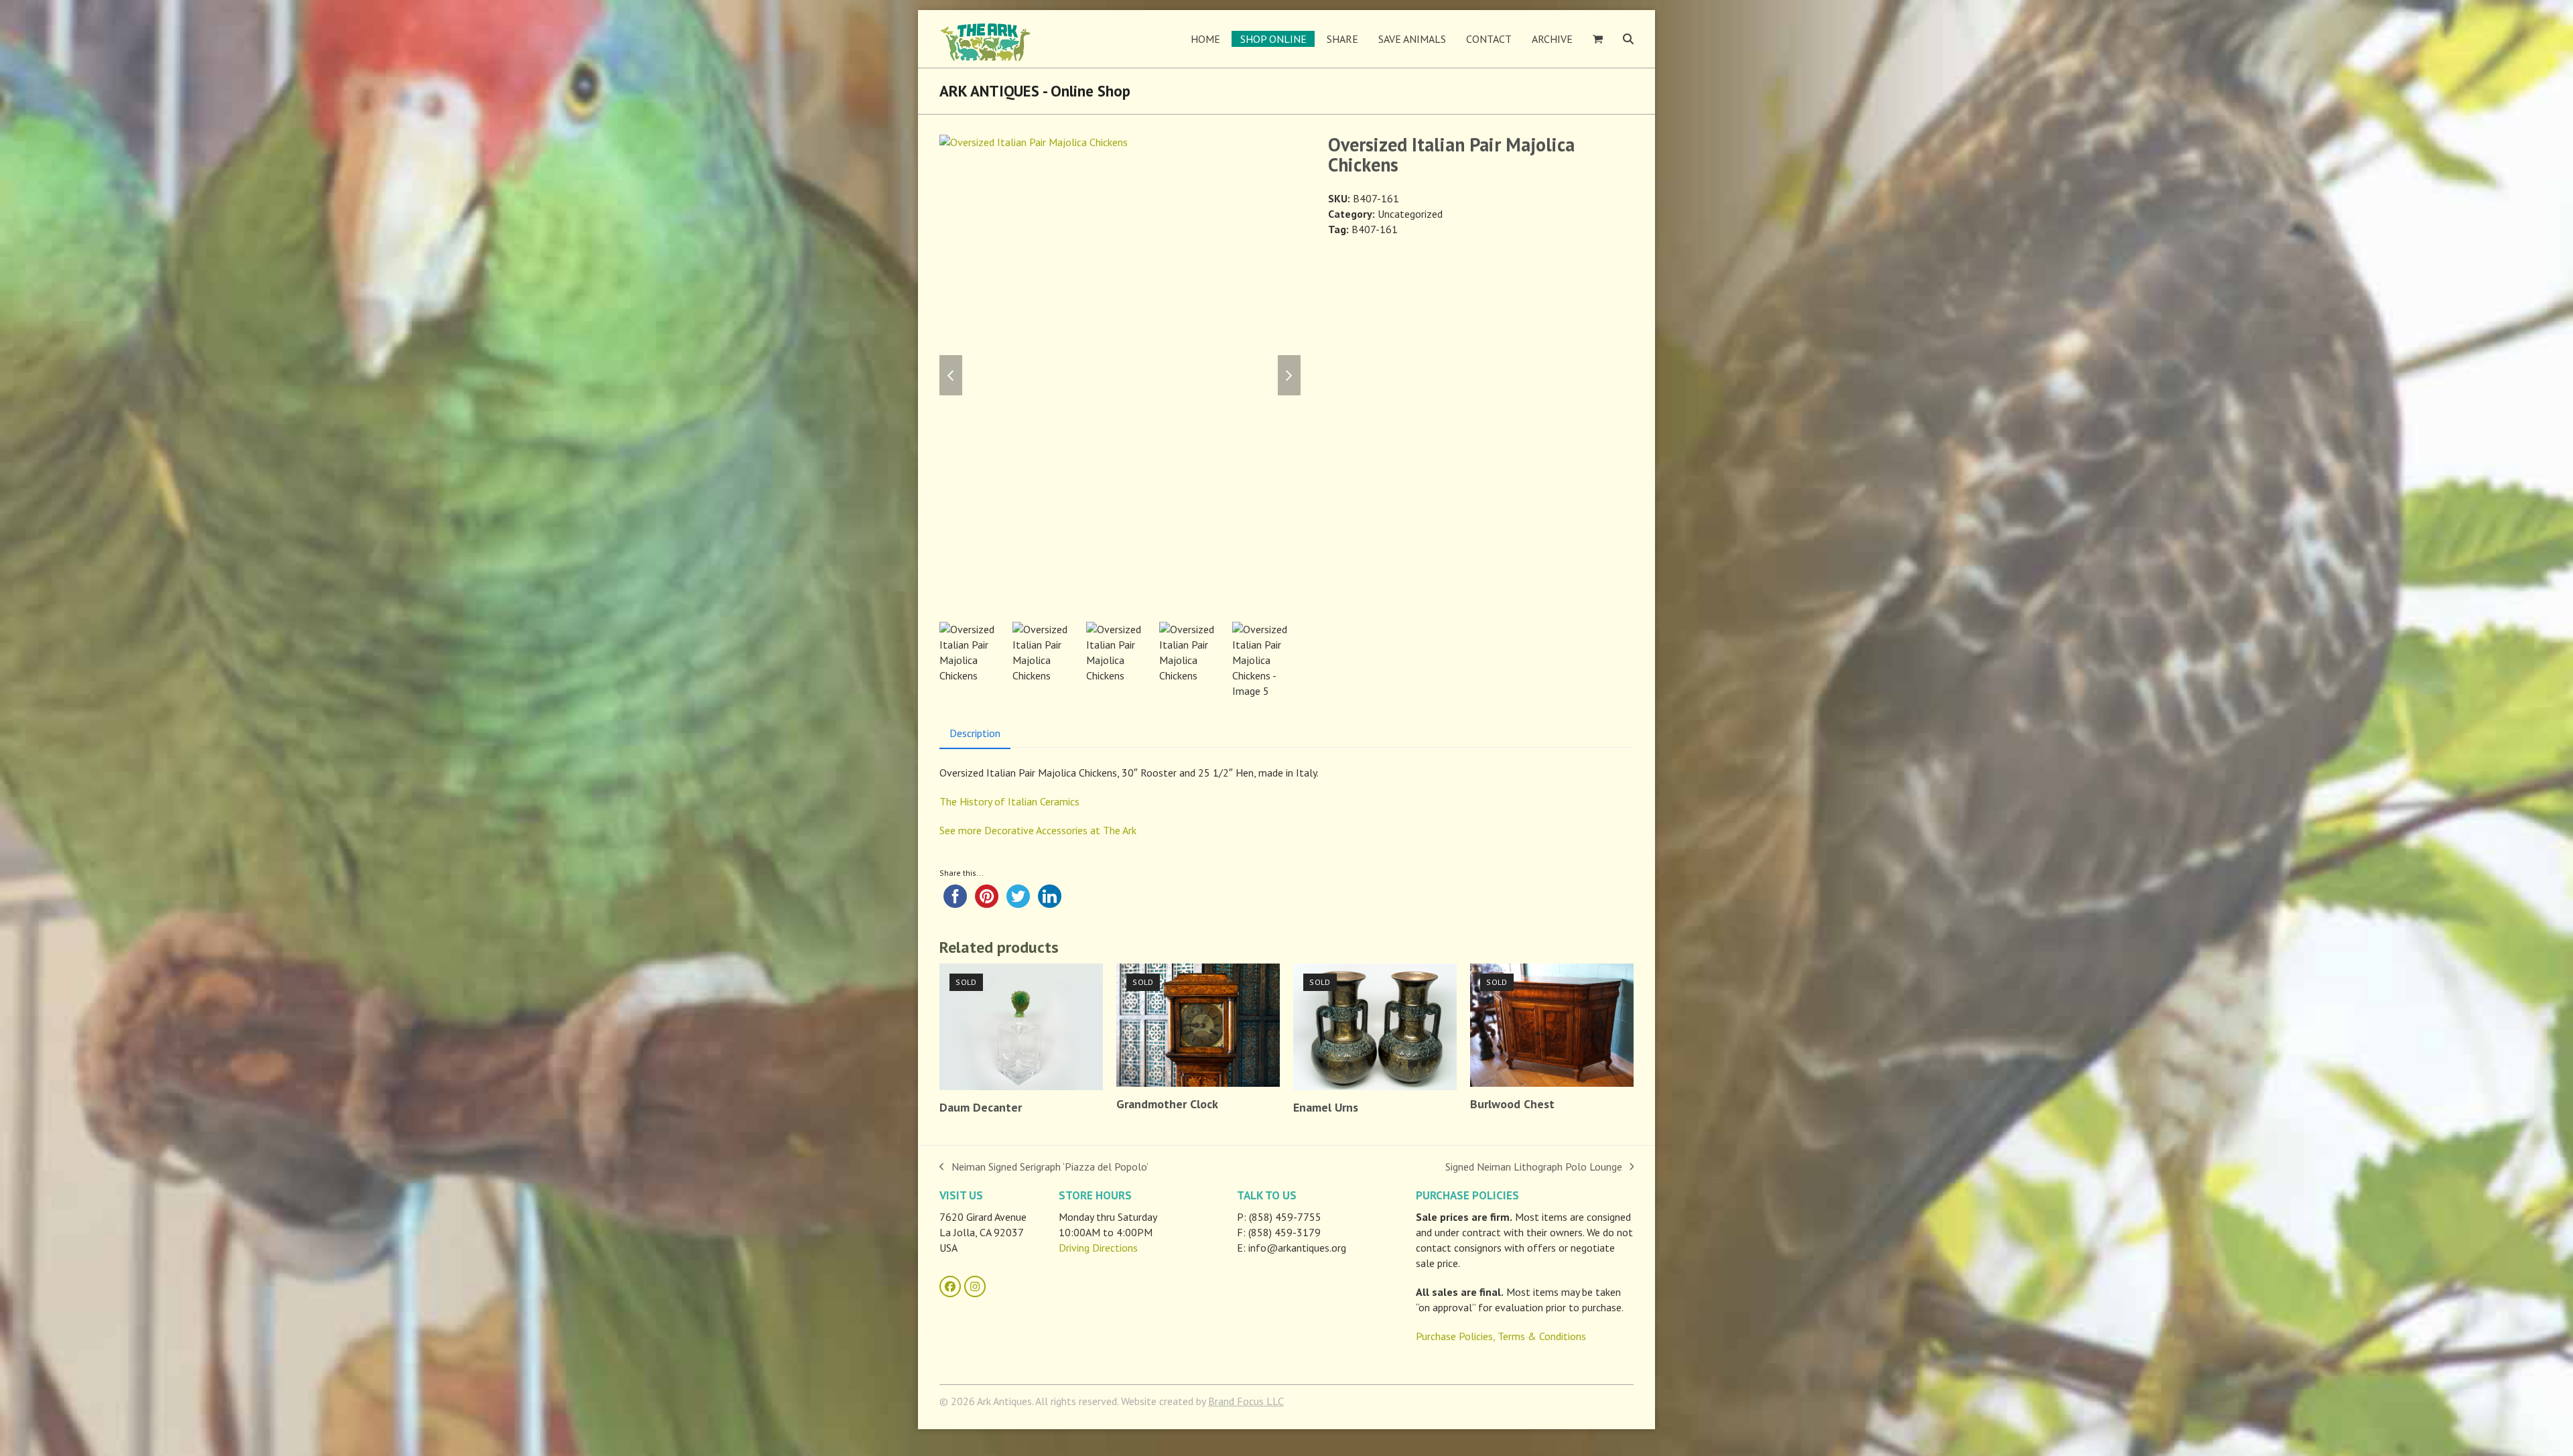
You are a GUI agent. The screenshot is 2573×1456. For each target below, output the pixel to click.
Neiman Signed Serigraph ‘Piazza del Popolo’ (1044, 1167)
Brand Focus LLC (1246, 1401)
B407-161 (1375, 229)
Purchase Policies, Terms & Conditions (1501, 1336)
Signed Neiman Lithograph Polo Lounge (1534, 1167)
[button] (1598, 39)
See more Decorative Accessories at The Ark (1038, 830)
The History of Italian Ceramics (1009, 801)
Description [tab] (975, 733)
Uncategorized (1410, 214)
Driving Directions (1098, 1248)
